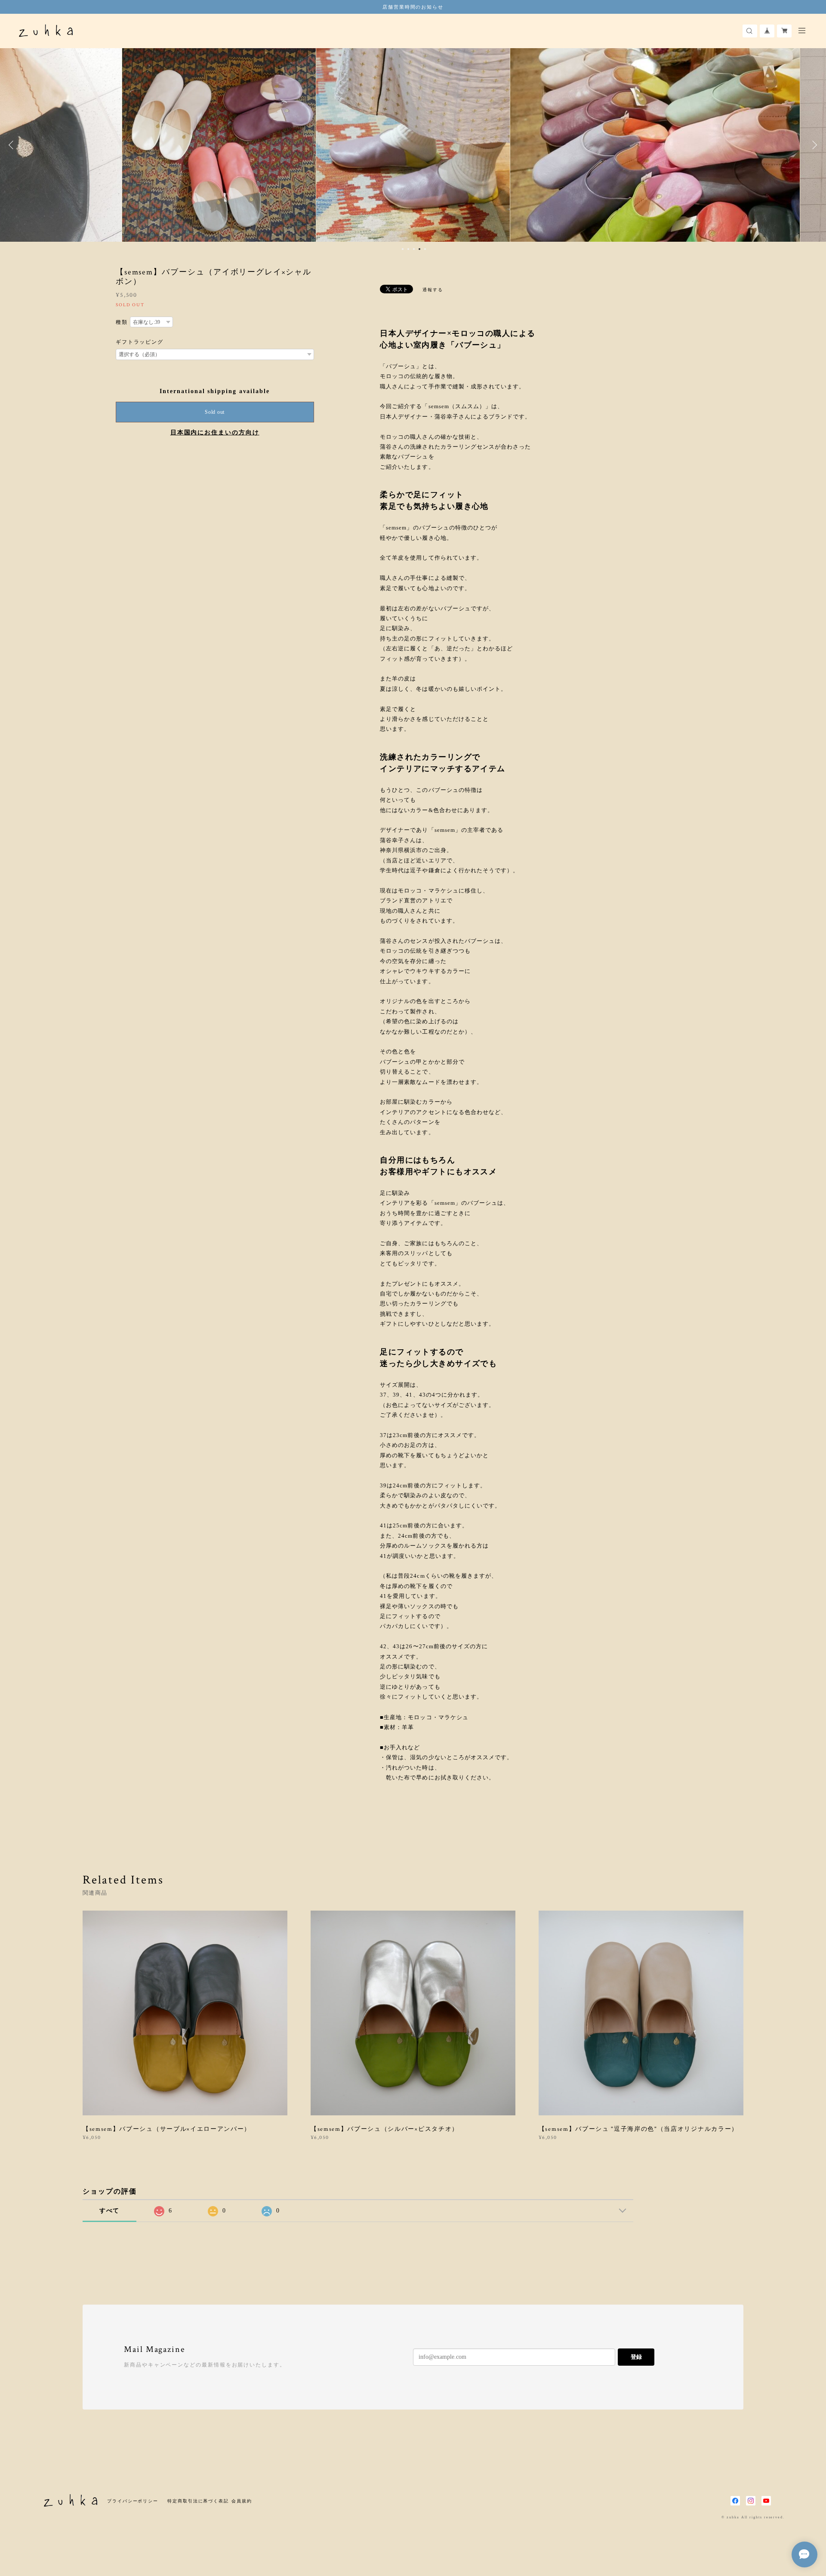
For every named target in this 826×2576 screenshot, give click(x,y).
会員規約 (242, 2501)
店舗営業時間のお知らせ (413, 7)
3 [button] (414, 249)
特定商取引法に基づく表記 (198, 2501)
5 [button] (425, 249)
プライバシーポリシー (133, 2501)
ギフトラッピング (140, 342)
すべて (110, 2211)
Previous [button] (13, 145)
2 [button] (408, 249)
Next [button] (813, 145)
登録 (636, 2357)
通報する (433, 290)
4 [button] (419, 249)
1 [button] (403, 249)
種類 (122, 322)
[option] (219, 145)
